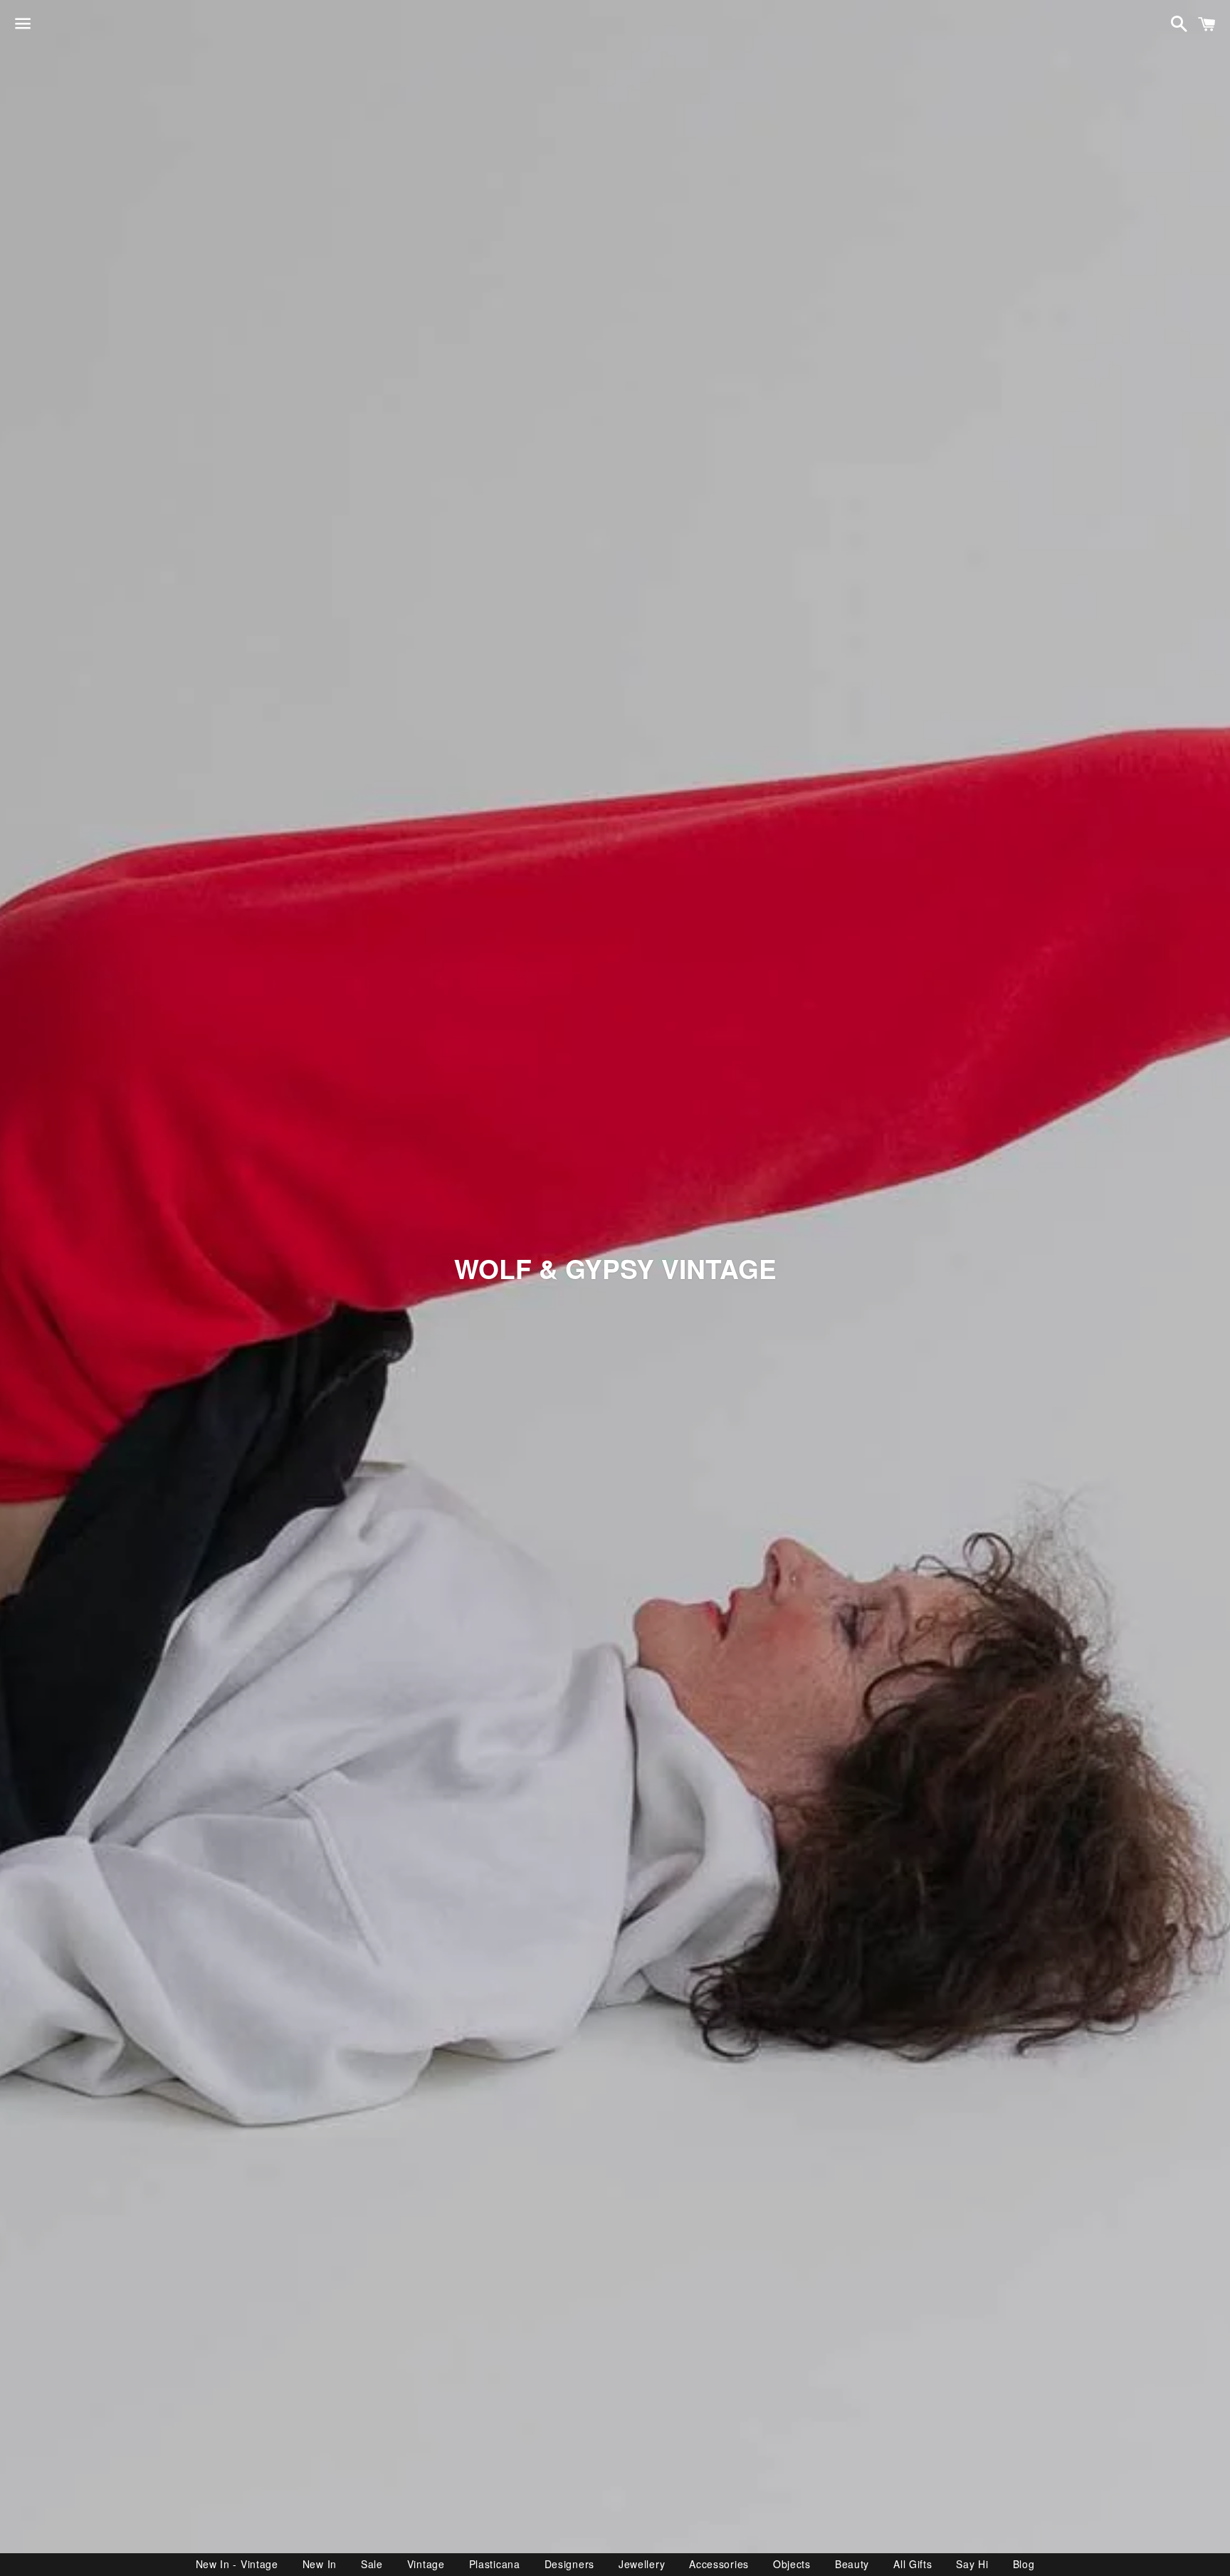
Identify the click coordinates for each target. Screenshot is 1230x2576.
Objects (792, 2564)
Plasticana (495, 2564)
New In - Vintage (237, 2564)
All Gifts (913, 2564)
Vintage (426, 2564)
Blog (1024, 2564)
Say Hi (972, 2564)
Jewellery (642, 2564)
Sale (372, 2564)
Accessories (719, 2564)
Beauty (852, 2564)
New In (320, 2564)
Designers (569, 2564)
